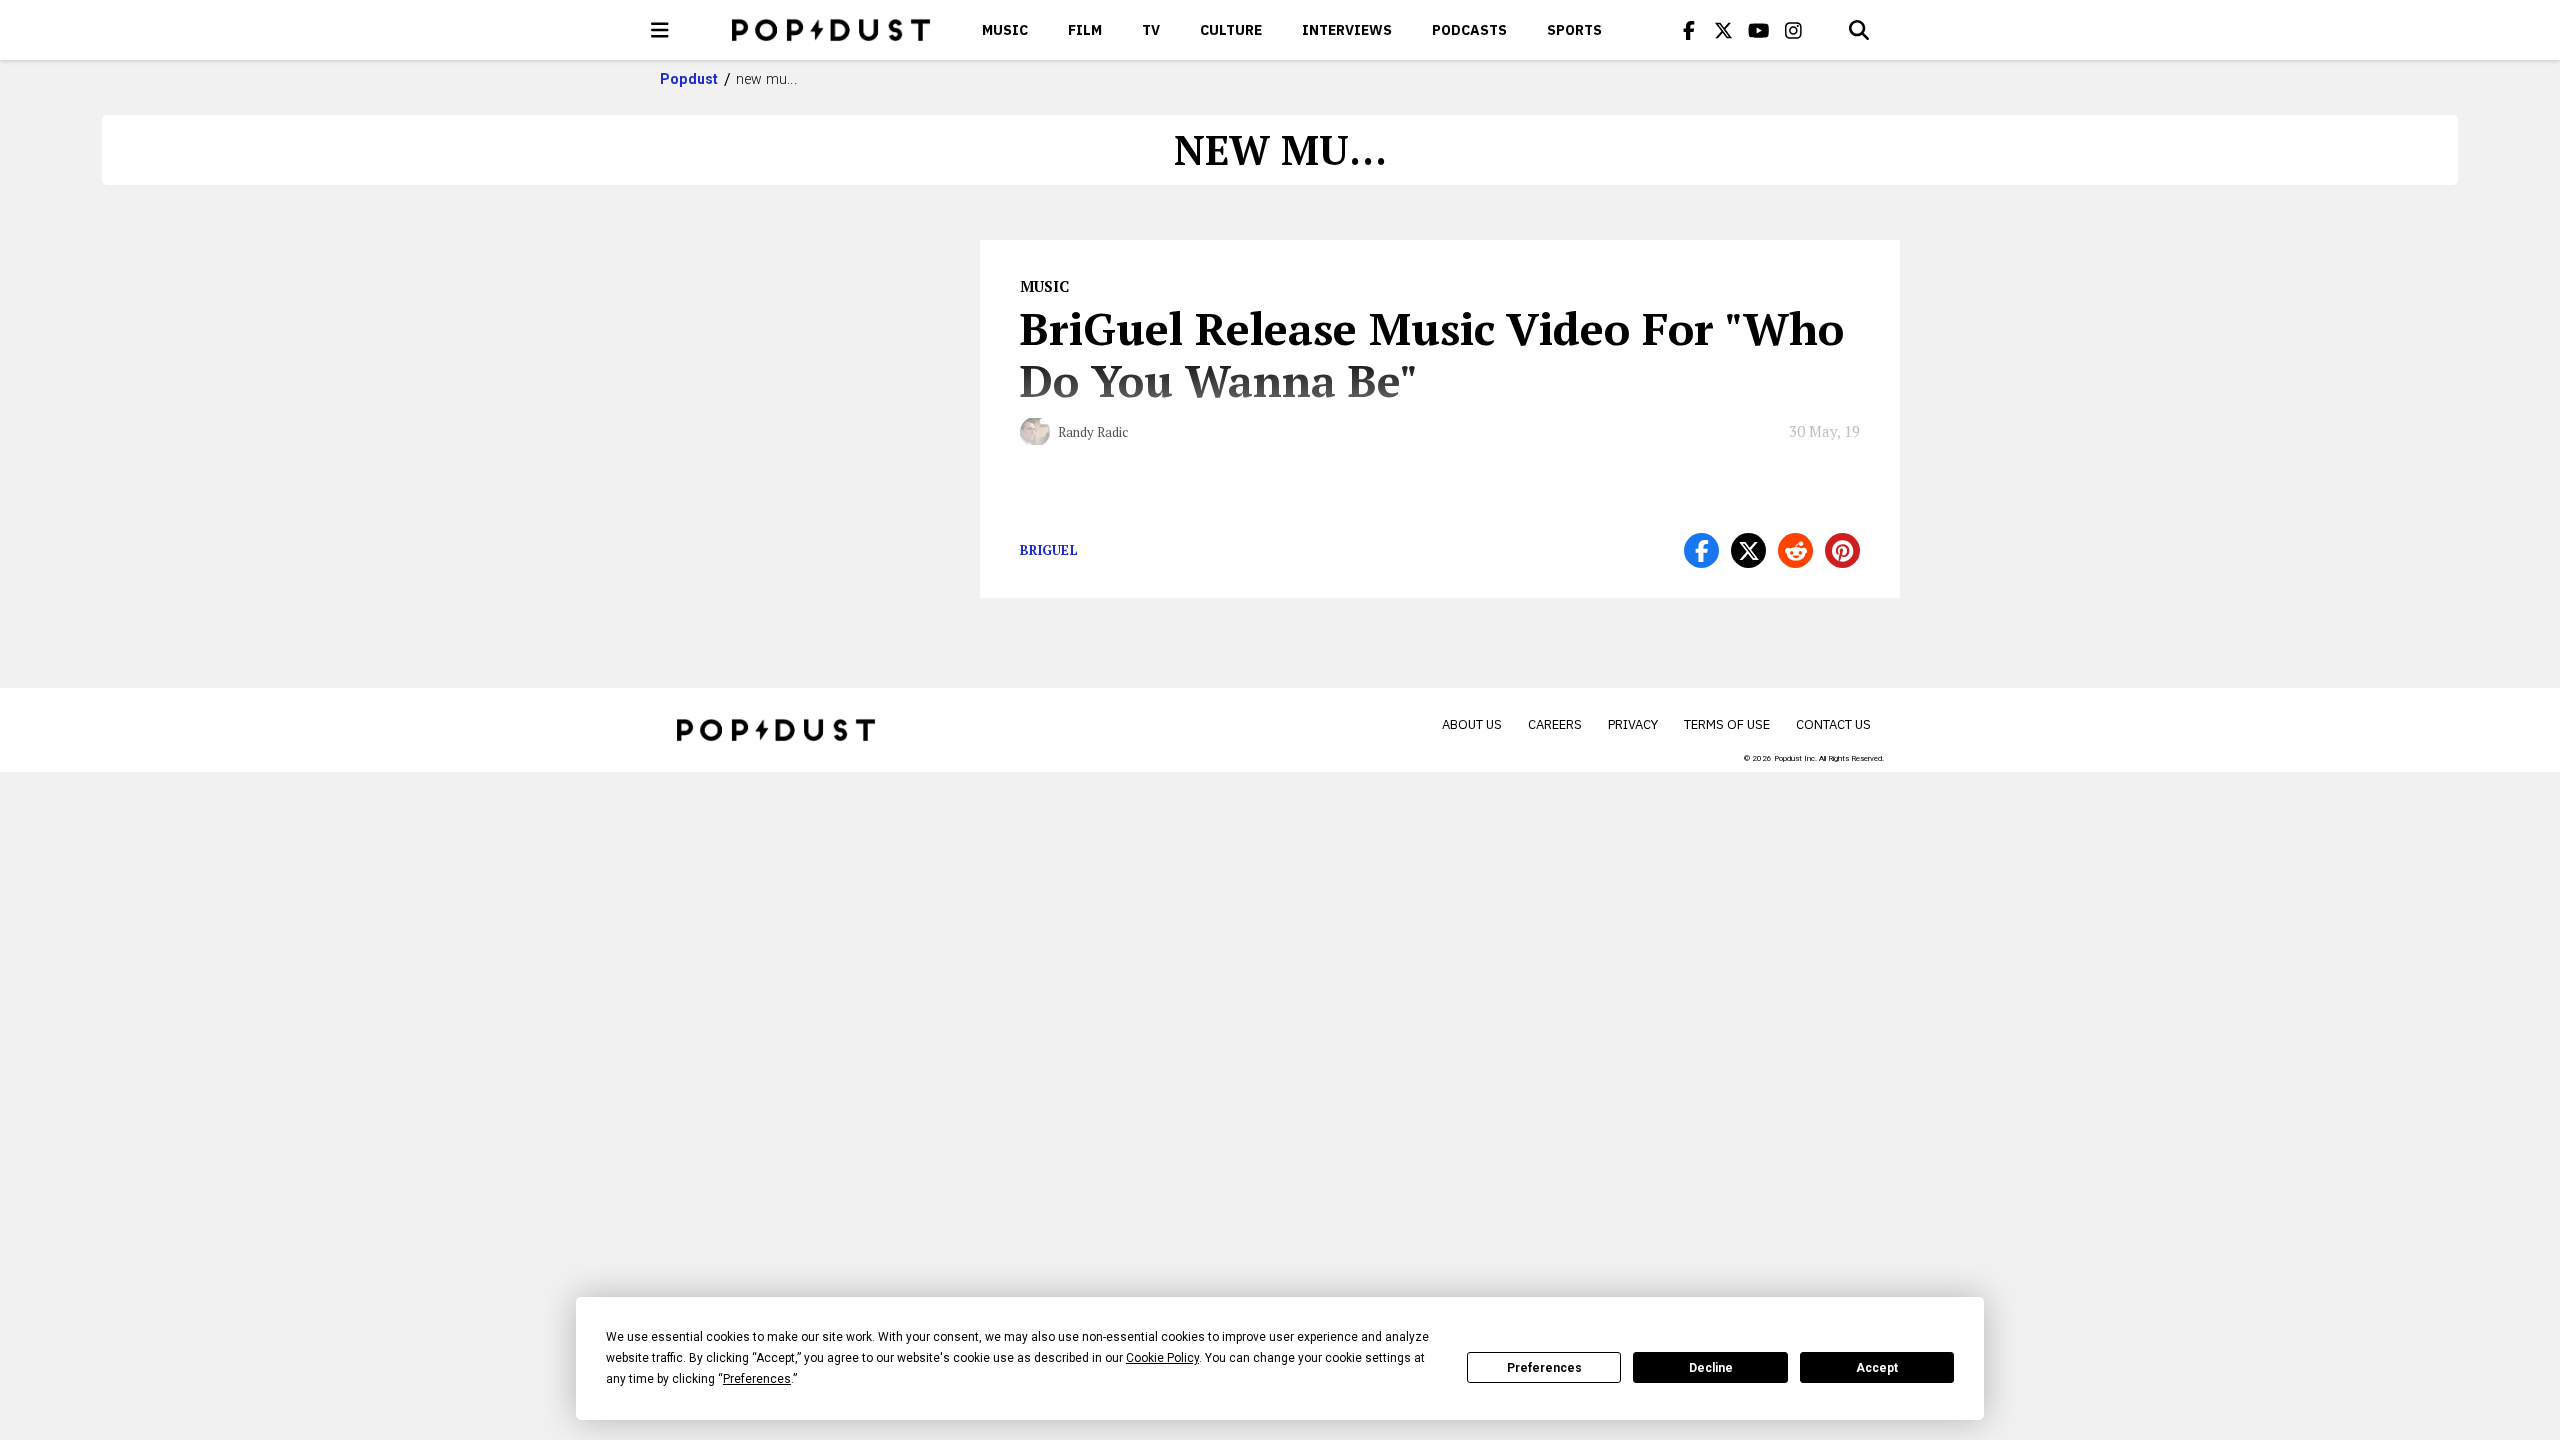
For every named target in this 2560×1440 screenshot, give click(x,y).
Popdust (689, 79)
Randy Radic (1093, 432)
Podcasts (1469, 30)
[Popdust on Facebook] (1689, 30)
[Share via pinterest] (1842, 550)
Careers (1555, 724)
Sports (1574, 30)
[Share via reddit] (1795, 550)
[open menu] (660, 30)
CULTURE (1231, 30)
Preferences (1544, 1368)
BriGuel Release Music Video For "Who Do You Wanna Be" (1432, 354)
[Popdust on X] (1724, 30)
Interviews (1347, 30)
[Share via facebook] (1701, 550)
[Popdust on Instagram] (1794, 30)
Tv (1151, 30)
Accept (1877, 1368)
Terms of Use (1727, 724)
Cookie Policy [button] (1162, 1358)
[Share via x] (1748, 550)
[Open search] (1859, 30)
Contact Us (1833, 724)
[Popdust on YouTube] (1759, 30)
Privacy (1633, 724)
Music (1005, 30)
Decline (1711, 1368)
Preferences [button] (757, 1379)
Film (1085, 30)
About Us (1472, 724)
